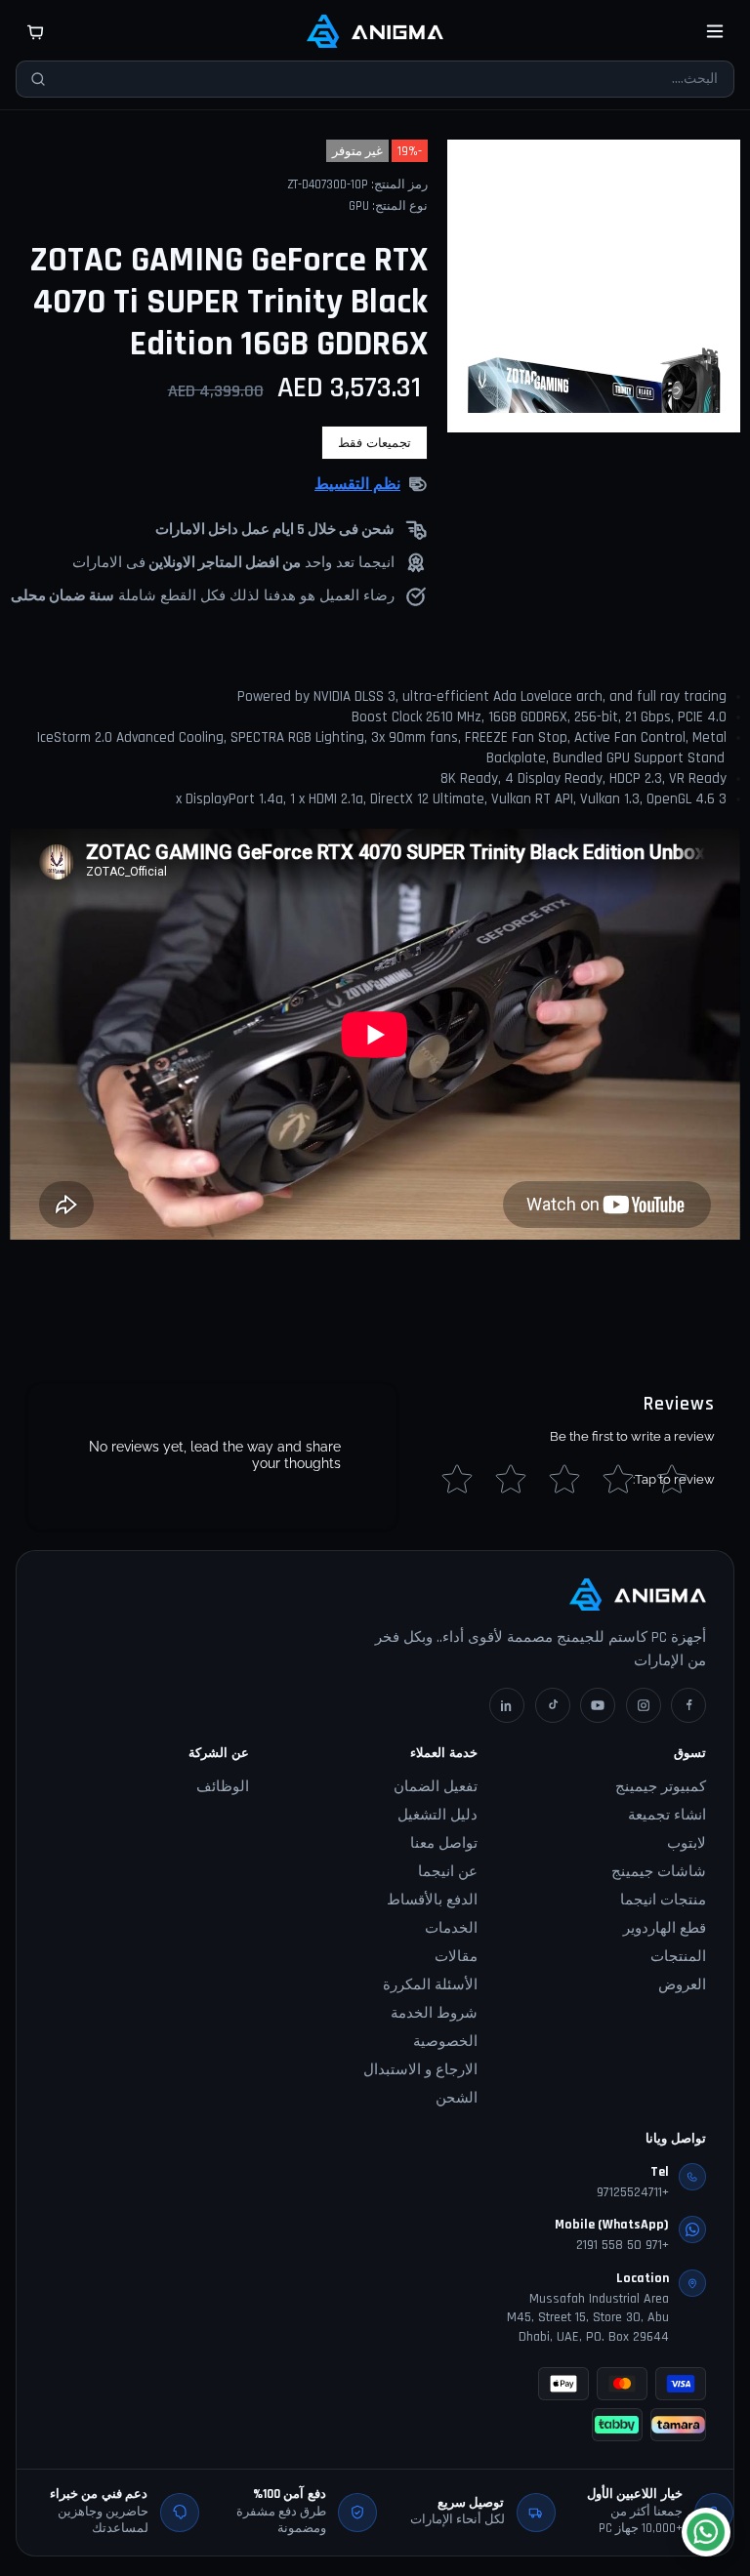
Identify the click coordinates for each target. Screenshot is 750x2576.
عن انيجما (448, 1872)
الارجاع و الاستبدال (420, 2070)
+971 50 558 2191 (623, 2245)
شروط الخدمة (434, 2013)
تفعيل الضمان (436, 1787)
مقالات (456, 1957)
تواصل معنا (444, 1843)
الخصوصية (445, 2042)
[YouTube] (598, 1705)
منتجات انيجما (663, 1900)
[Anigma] (375, 31)
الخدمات (451, 1928)
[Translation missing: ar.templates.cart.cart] (35, 31)
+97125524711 (633, 2192)
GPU (359, 206)
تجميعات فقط (375, 443)
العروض (682, 1985)
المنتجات (678, 1957)
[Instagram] (644, 1705)
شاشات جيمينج (659, 1872)
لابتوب (687, 1843)
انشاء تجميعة (667, 1815)
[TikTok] (553, 1705)
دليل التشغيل (437, 1815)
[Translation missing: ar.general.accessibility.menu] (715, 31)
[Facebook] (688, 1705)
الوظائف (223, 1787)
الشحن (457, 2098)
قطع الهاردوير (665, 1928)
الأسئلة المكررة (430, 1985)
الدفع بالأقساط (432, 1900)
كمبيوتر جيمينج (661, 1787)
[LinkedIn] (507, 1705)
